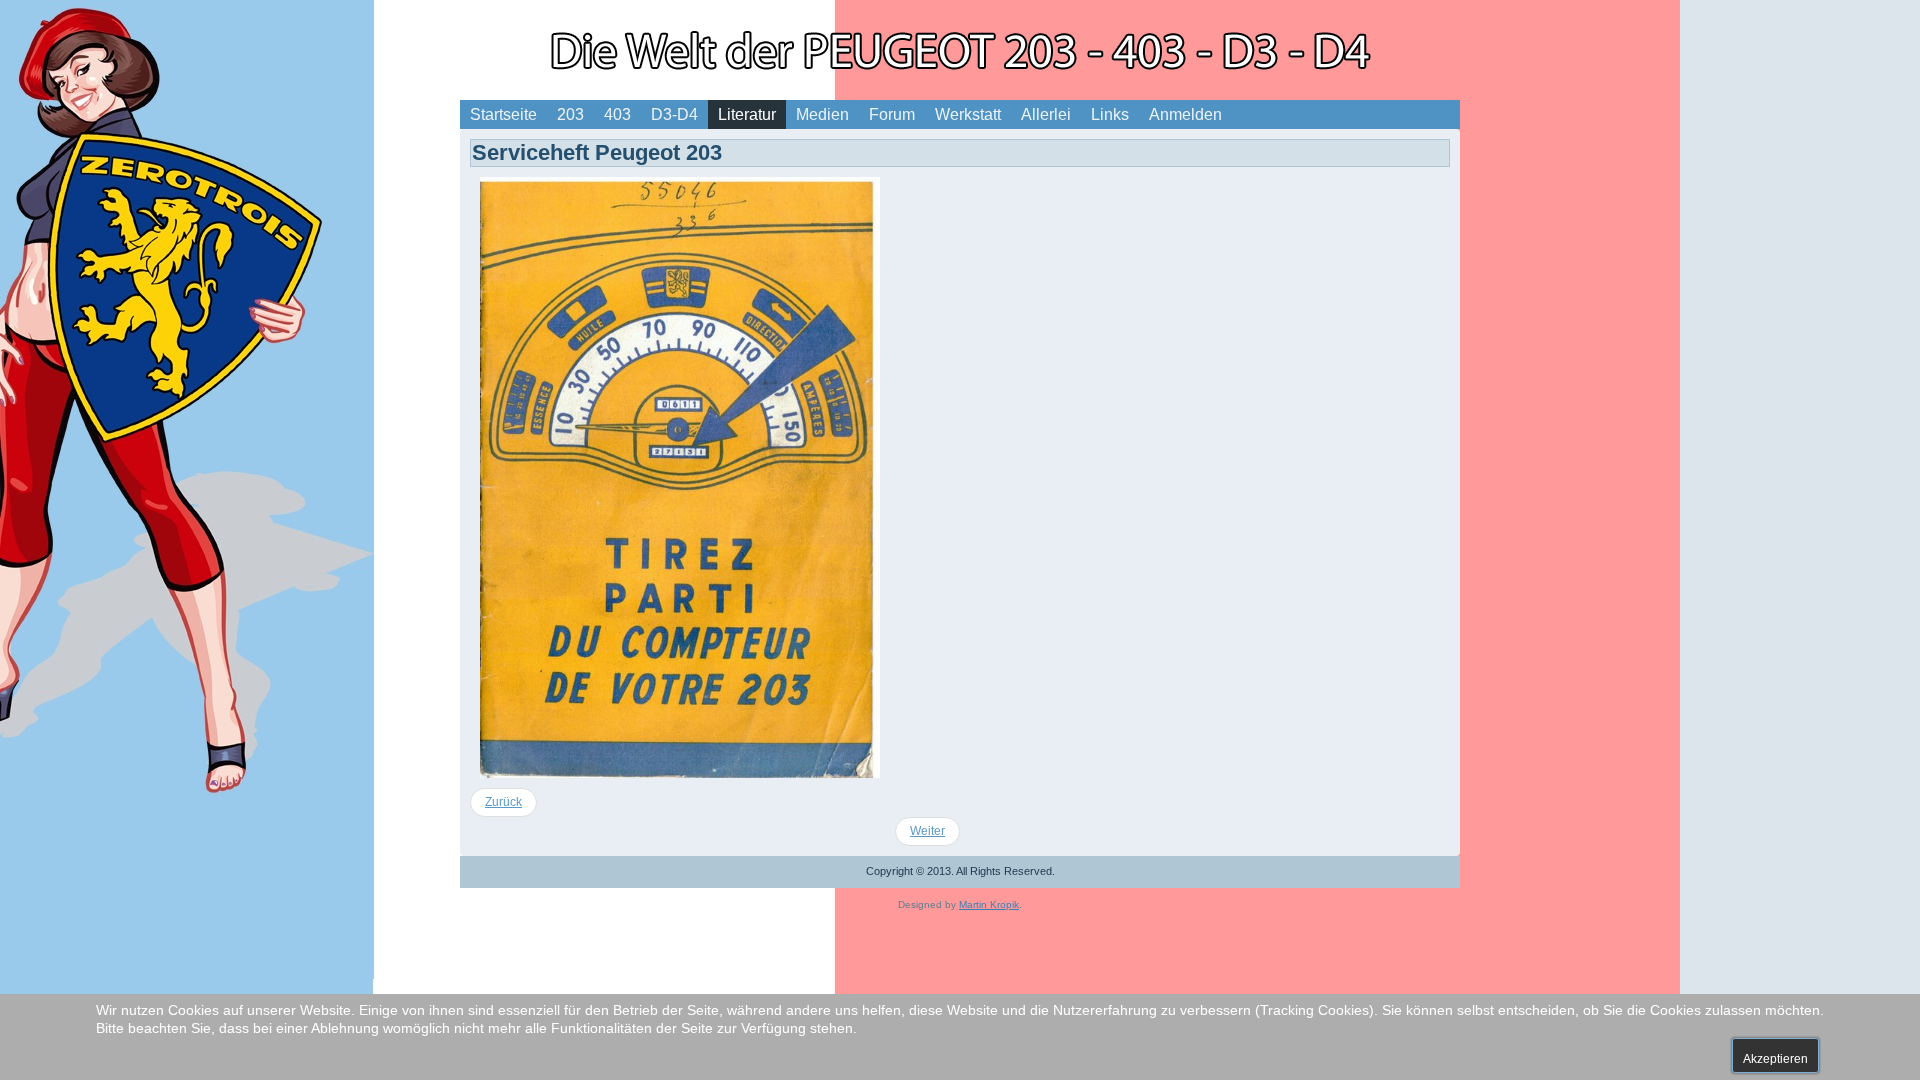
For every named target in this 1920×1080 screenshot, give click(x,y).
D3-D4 (674, 114)
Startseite (503, 114)
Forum (892, 114)
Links (1110, 114)
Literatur (747, 114)
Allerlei (1046, 114)
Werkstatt (968, 114)
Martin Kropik (989, 904)
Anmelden (1185, 114)
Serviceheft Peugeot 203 (597, 152)
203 (570, 114)
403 (617, 114)
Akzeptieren (1775, 1059)
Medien (822, 114)
